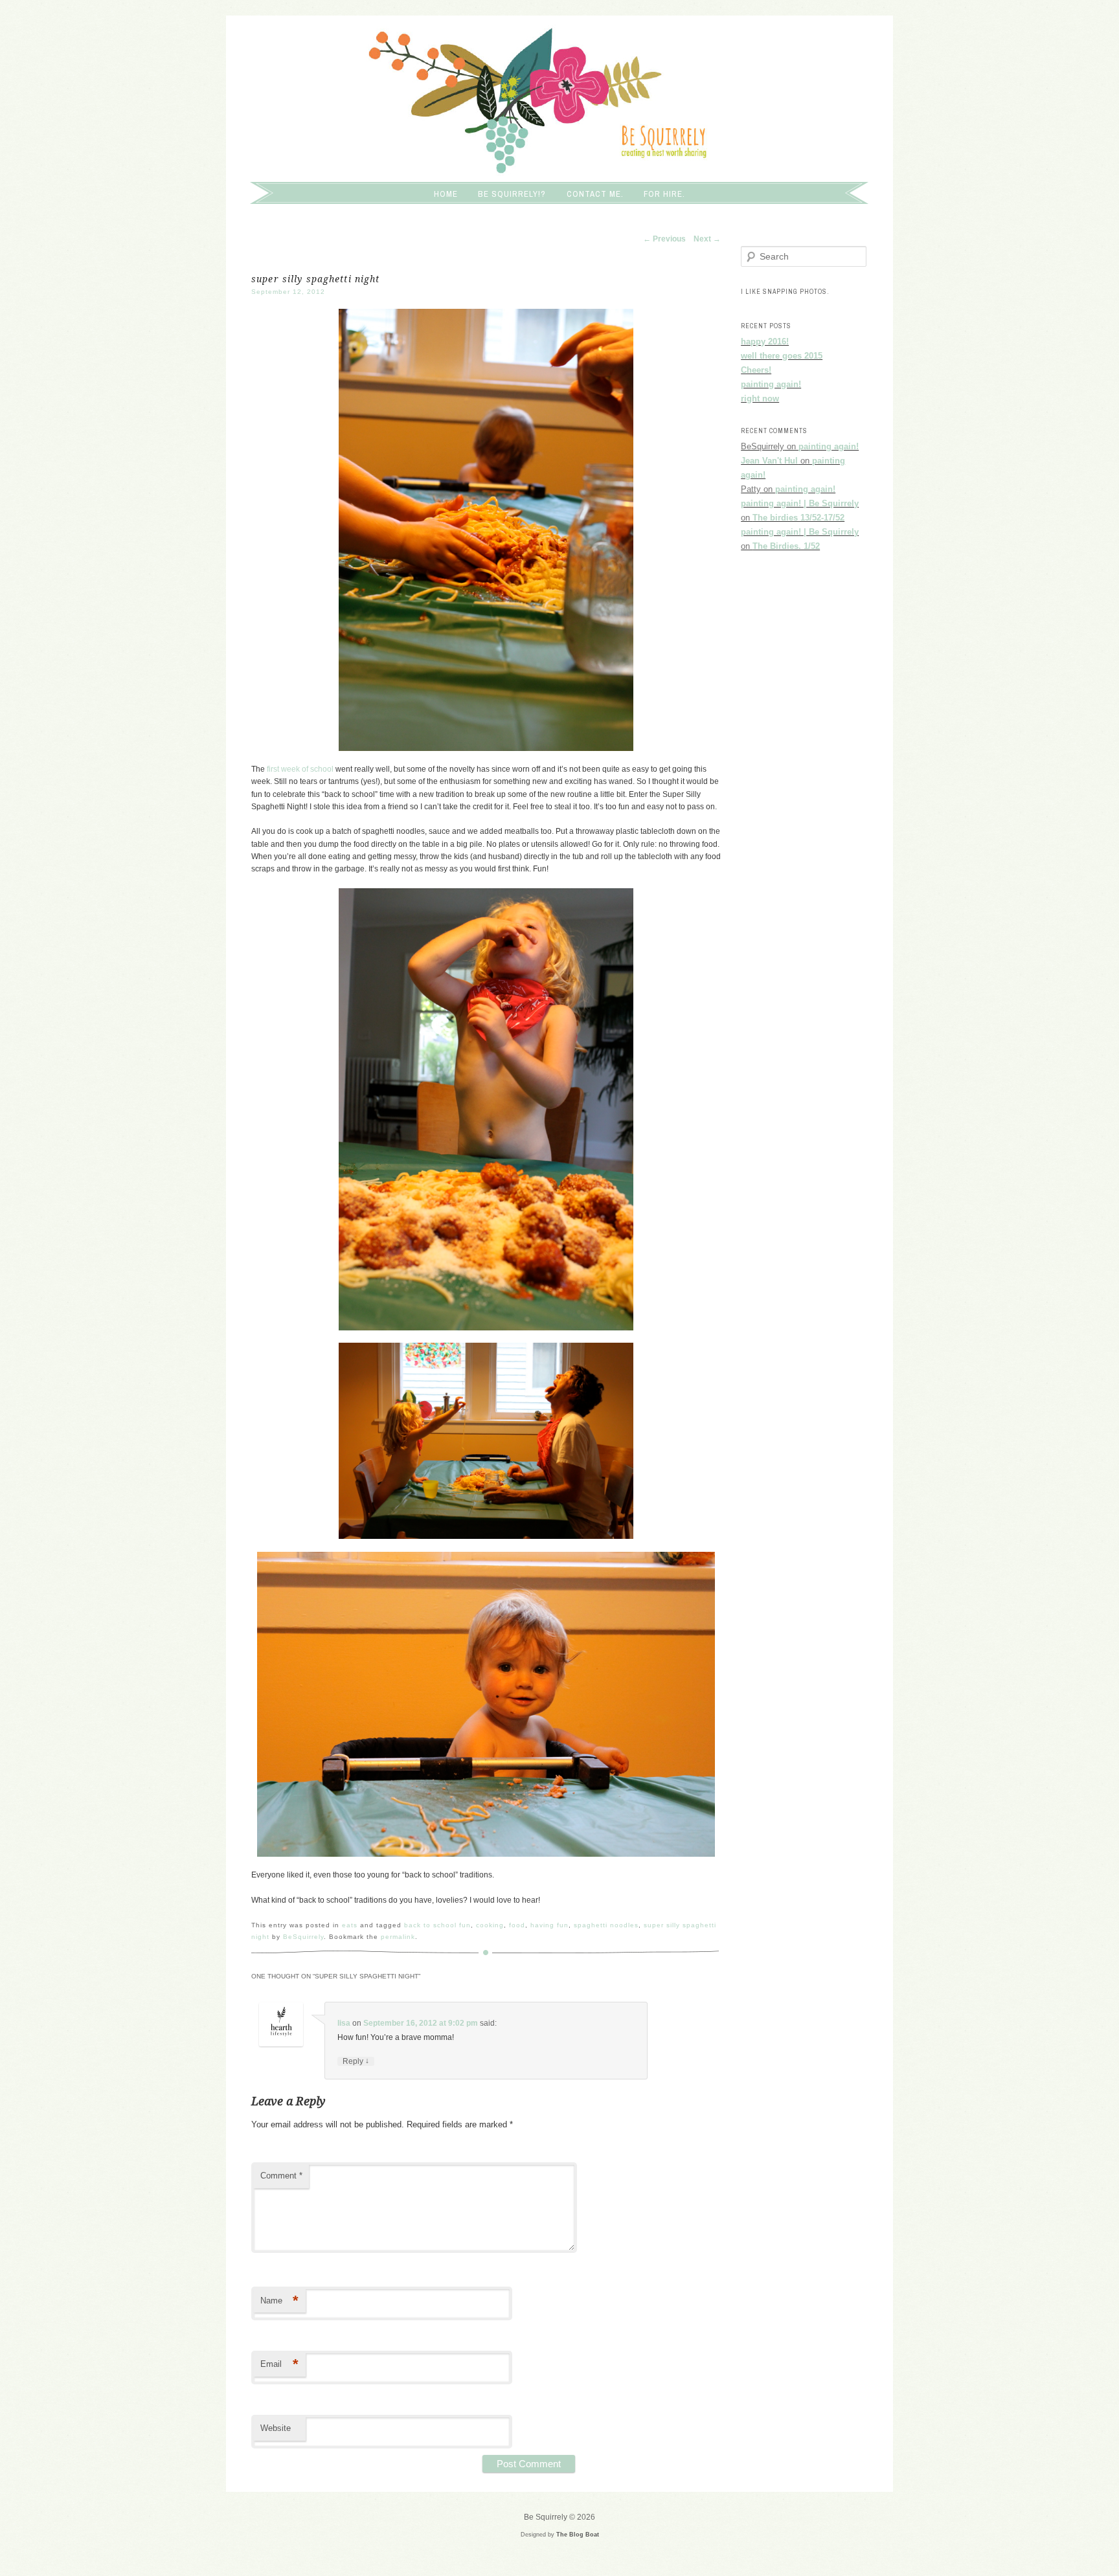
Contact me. (595, 194)
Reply (356, 2061)
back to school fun (437, 1925)
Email (279, 2364)
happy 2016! (765, 342)
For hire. (664, 194)
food (517, 1925)
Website (276, 2428)
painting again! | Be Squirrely (800, 503)
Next (707, 239)
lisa (344, 2023)
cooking (490, 1925)
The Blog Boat (578, 2535)
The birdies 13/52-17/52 (798, 518)
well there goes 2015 (782, 356)
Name (279, 2301)
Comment (281, 2176)
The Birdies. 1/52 (786, 546)
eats (350, 1925)
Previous (664, 239)
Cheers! (756, 370)
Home (446, 194)
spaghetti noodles (606, 1925)
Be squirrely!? (512, 194)
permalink (398, 1937)
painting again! (771, 384)
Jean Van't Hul (769, 461)
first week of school (300, 769)
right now (760, 398)
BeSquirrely (303, 1937)
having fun (549, 1925)
